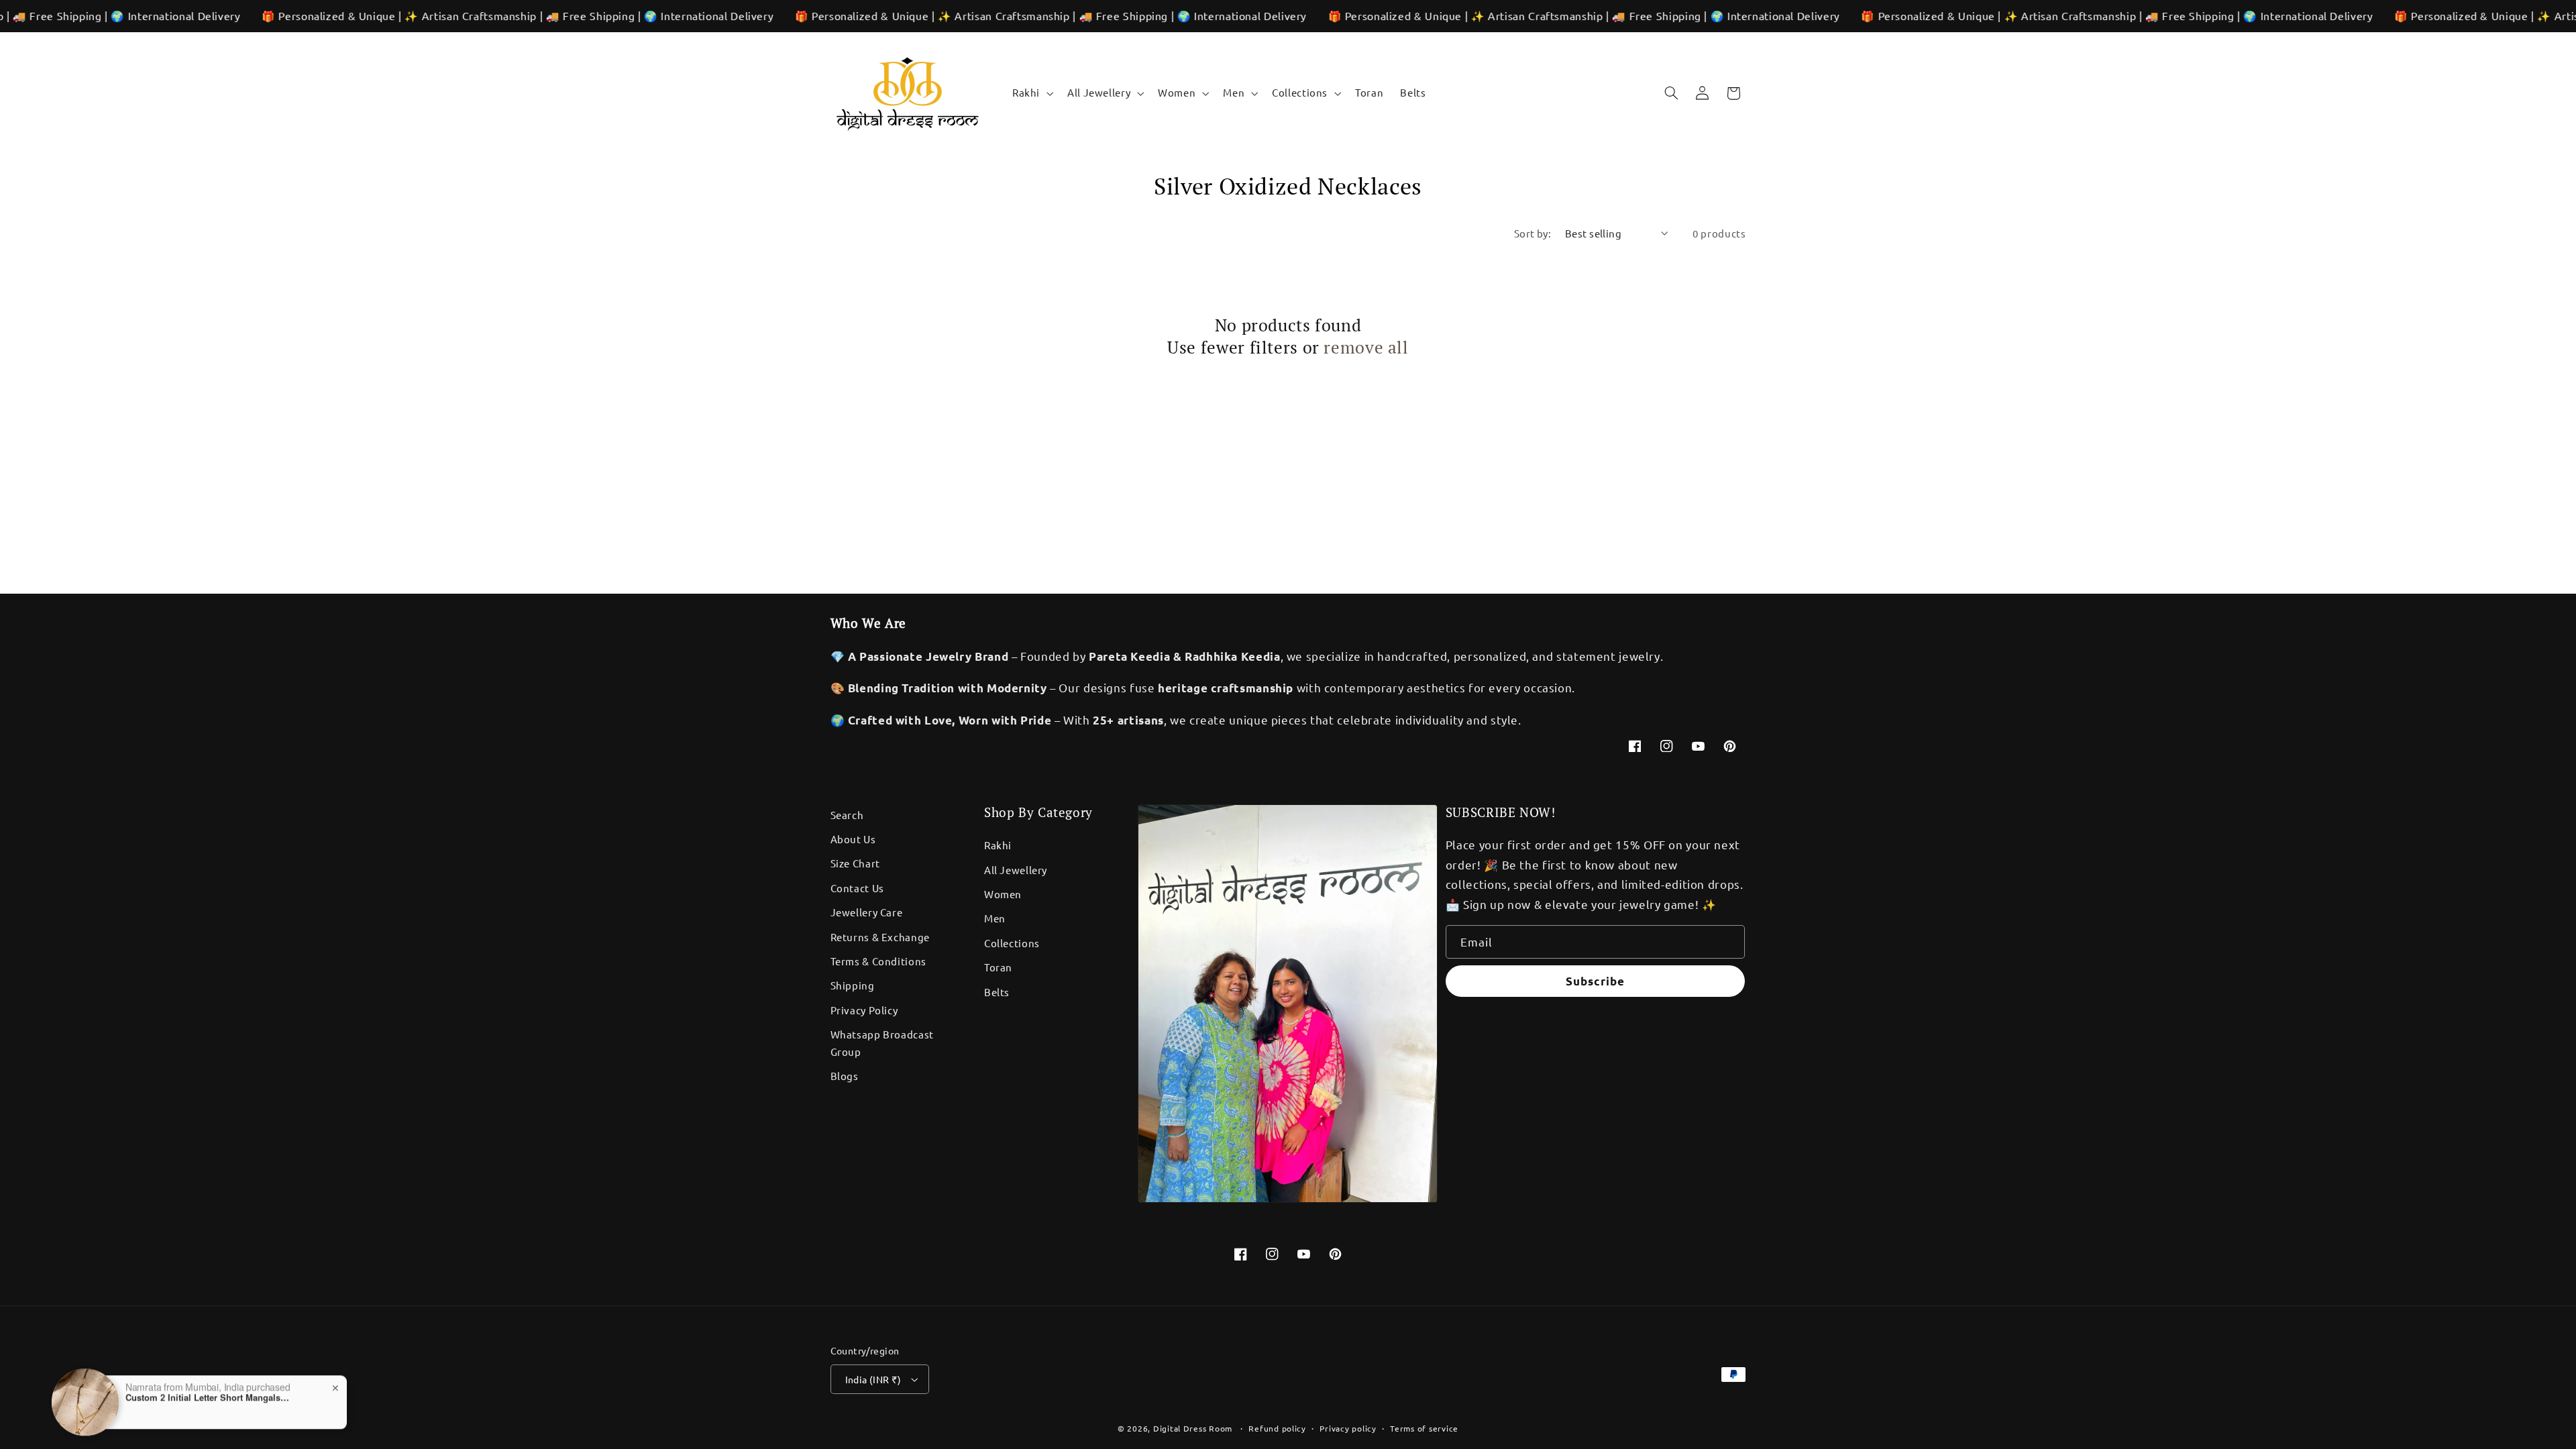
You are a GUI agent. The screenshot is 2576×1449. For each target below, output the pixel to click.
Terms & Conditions (878, 961)
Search (847, 815)
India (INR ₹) (873, 1379)
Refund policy (1277, 1428)
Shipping (853, 985)
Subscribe (1595, 981)
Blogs (845, 1076)
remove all (1366, 347)
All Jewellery (1016, 870)
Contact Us (857, 888)
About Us (853, 839)
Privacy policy (1348, 1428)
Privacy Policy (864, 1010)
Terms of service (1424, 1428)
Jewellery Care (867, 912)
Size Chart (855, 863)
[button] (1031, 93)
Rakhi (998, 845)
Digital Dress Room (1193, 1428)
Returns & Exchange (880, 937)
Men (995, 918)
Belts (997, 992)
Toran (998, 967)
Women (1003, 894)
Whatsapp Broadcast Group (882, 1043)
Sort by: (1533, 233)
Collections (1012, 943)
